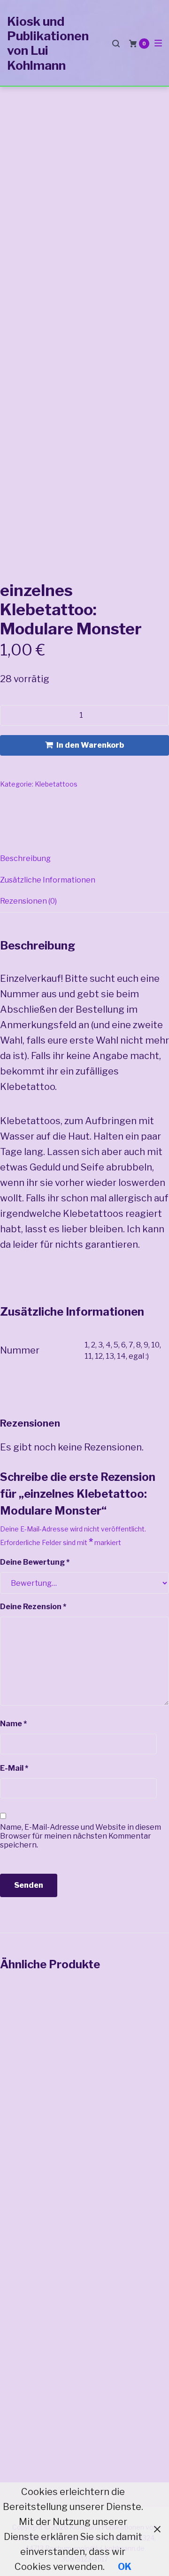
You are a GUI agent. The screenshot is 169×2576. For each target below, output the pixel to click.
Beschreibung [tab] (25, 858)
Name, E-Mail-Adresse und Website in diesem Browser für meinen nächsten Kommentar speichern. (81, 1836)
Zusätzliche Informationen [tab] (48, 880)
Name (13, 1724)
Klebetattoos (56, 784)
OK (125, 2567)
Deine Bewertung (35, 1562)
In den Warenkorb (90, 745)
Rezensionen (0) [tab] (28, 901)
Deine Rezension (33, 1607)
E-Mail (14, 1768)
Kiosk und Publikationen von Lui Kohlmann (48, 43)
